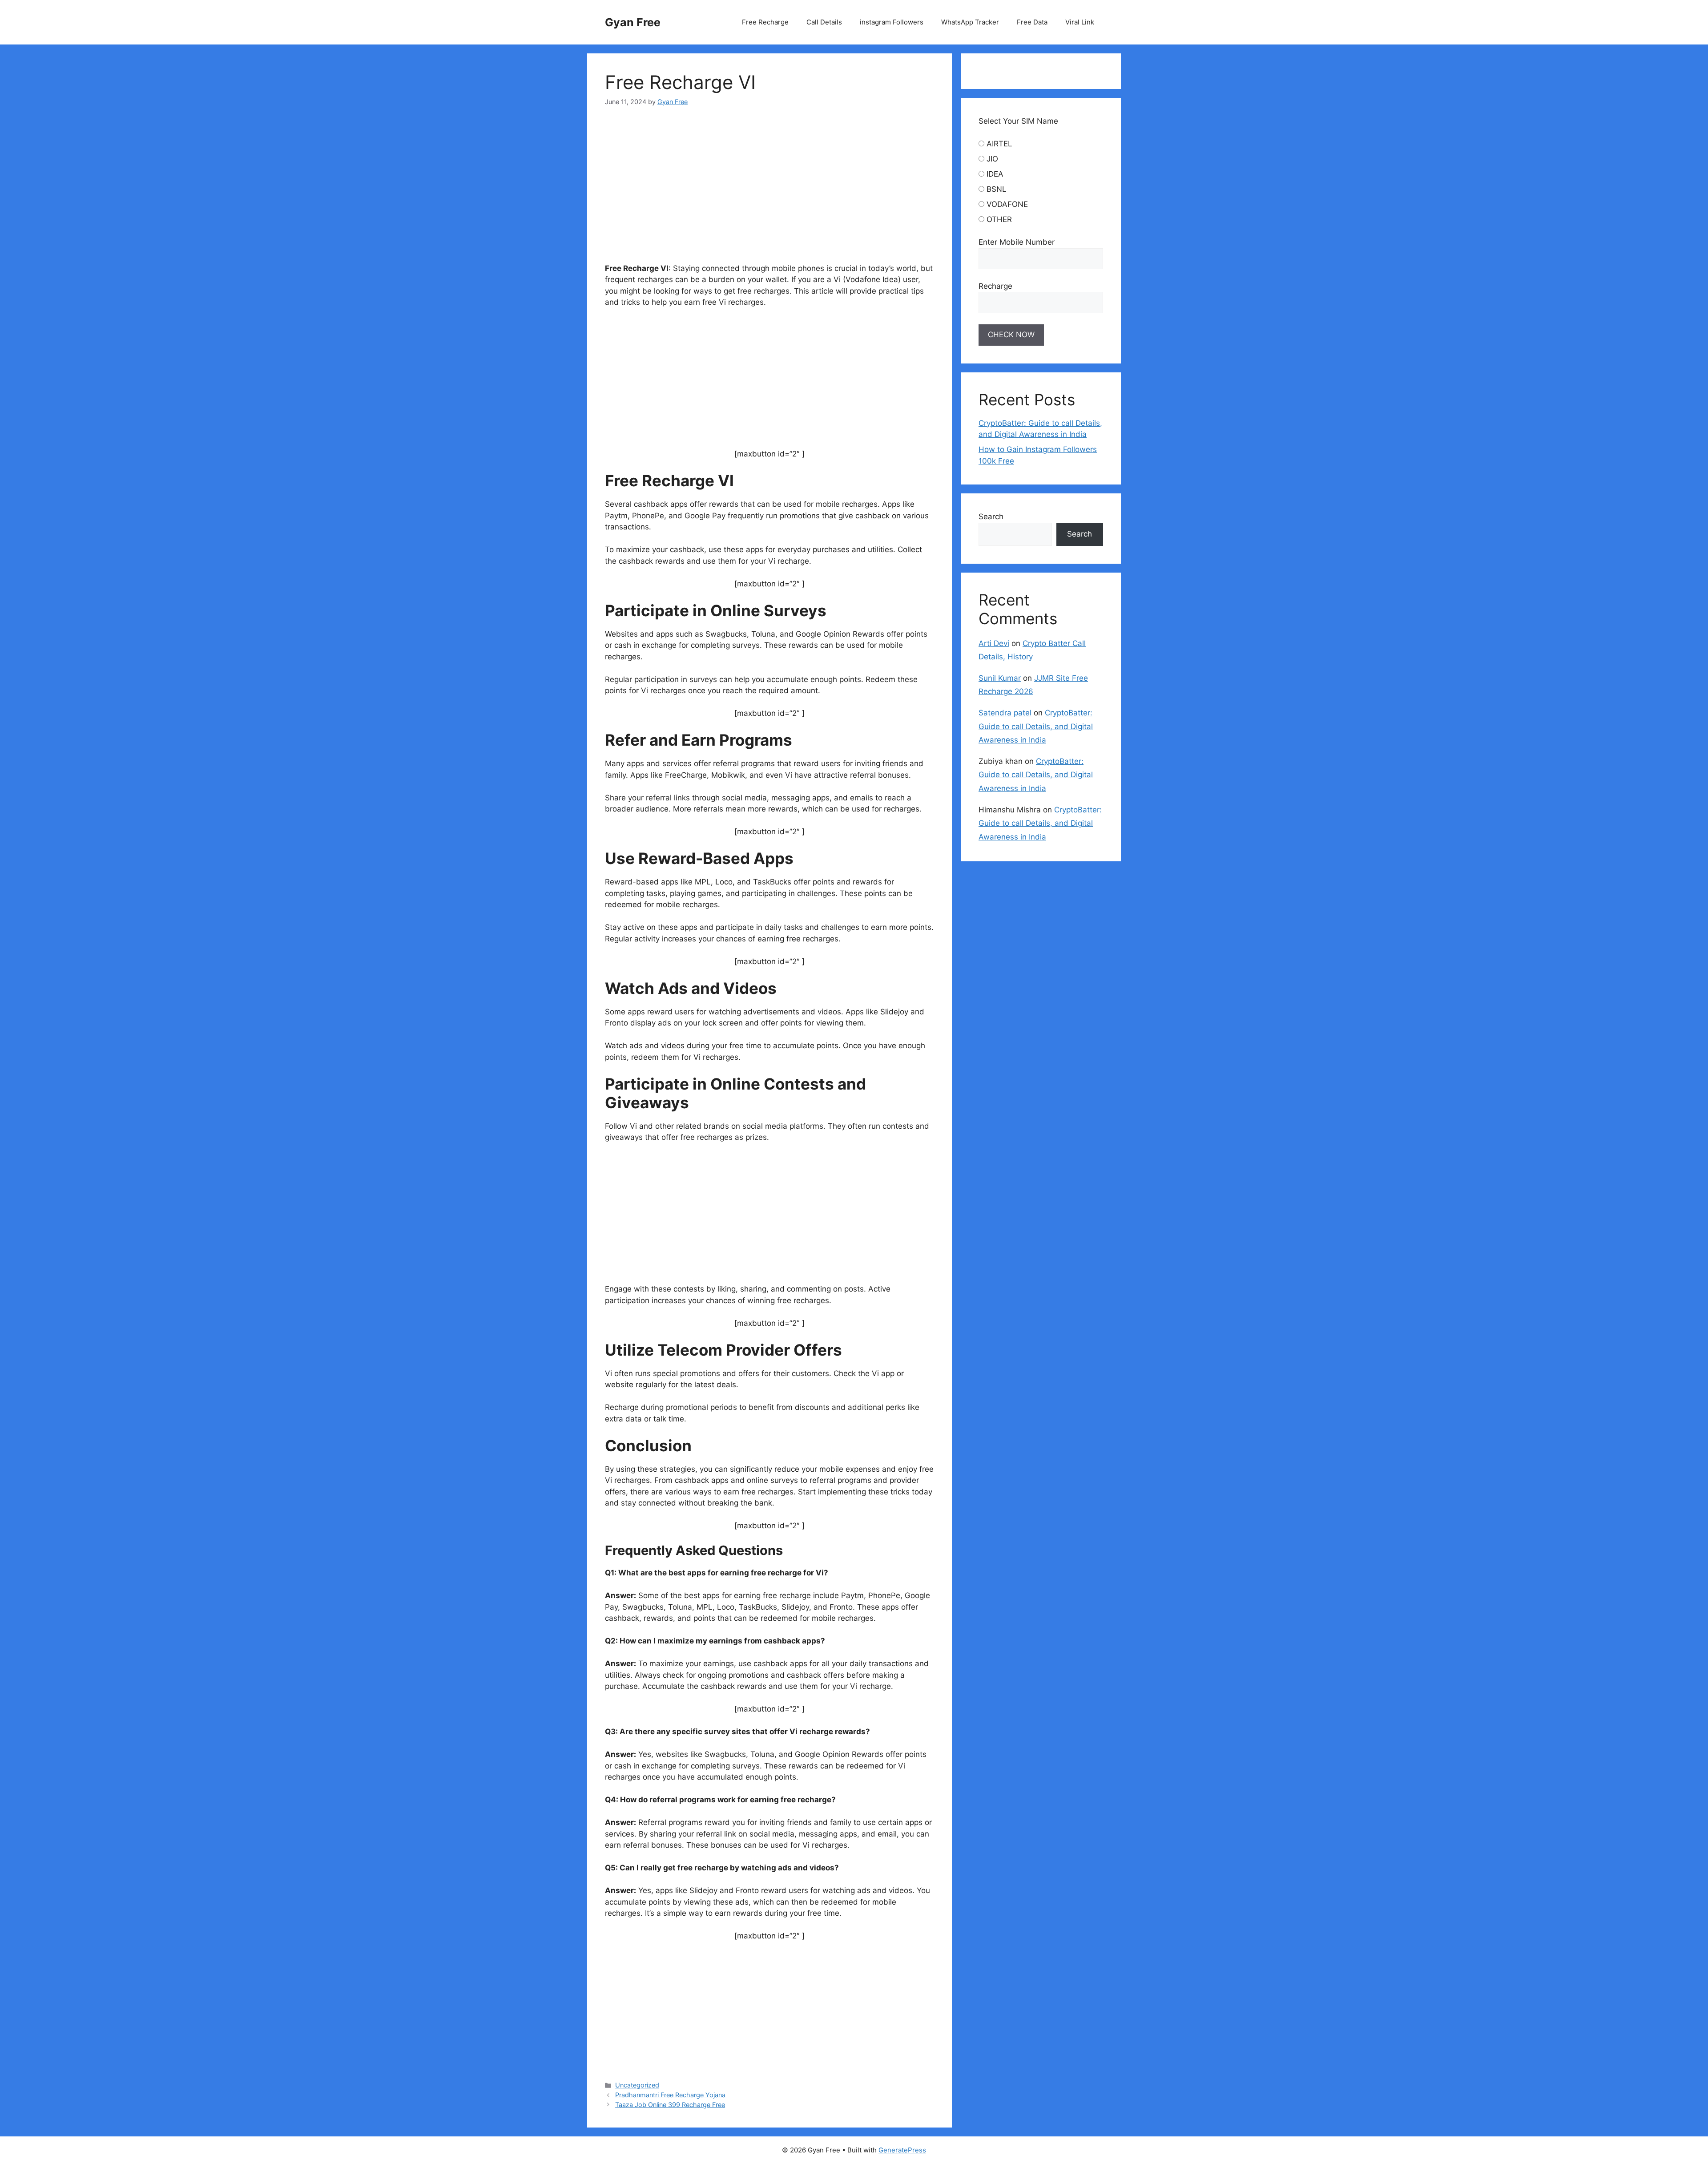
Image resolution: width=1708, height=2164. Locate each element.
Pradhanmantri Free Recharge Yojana (670, 2095)
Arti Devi (994, 643)
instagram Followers (892, 22)
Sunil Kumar (1000, 678)
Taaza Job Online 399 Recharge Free (670, 2105)
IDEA (995, 174)
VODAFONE (1007, 204)
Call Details (824, 22)
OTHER (999, 219)
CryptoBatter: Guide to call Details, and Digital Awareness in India (1036, 726)
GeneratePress (902, 2150)
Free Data (1032, 22)
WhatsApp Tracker (970, 22)
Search (991, 517)
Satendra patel (1005, 713)
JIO (992, 159)
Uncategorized (637, 2085)
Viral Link (1080, 22)
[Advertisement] (769, 188)
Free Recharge (765, 22)
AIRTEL (999, 144)
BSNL (997, 189)
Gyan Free (633, 22)
